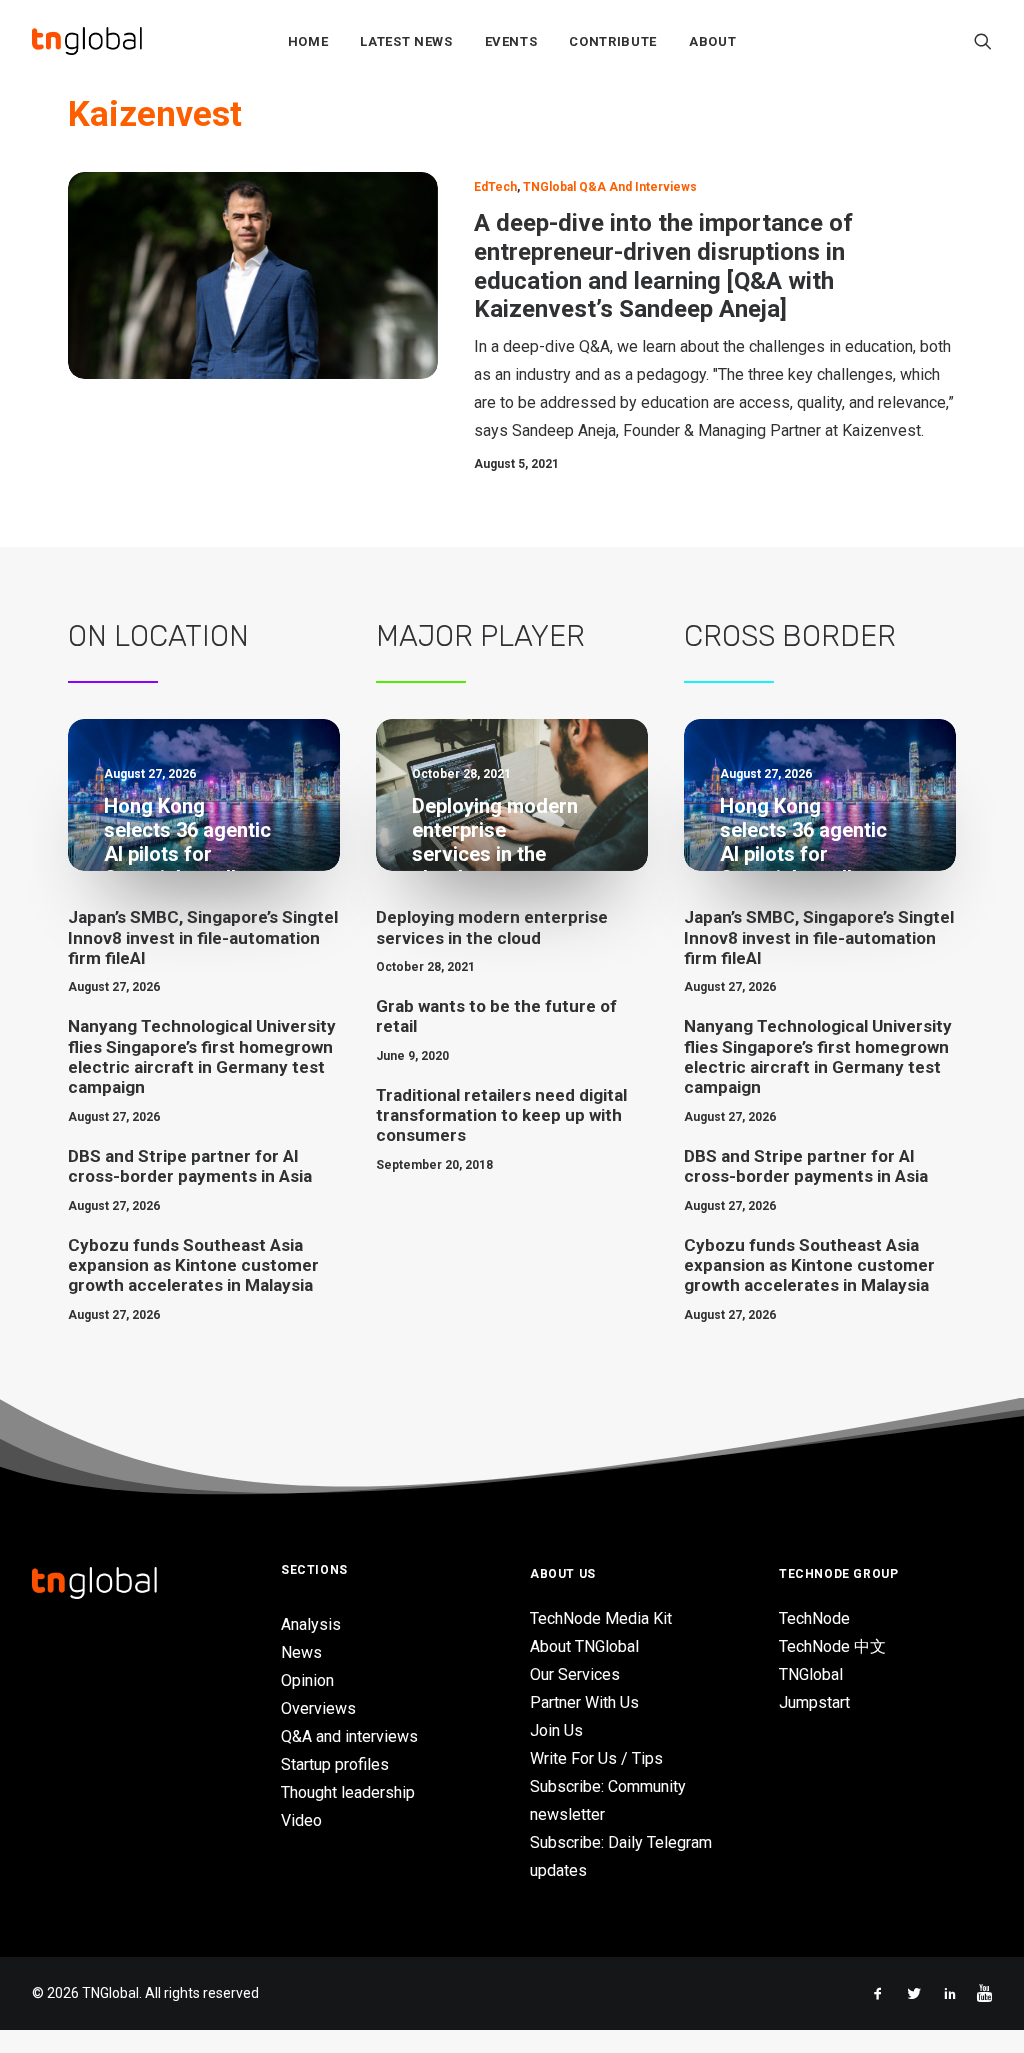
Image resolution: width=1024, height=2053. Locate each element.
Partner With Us (584, 1702)
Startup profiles (335, 1764)
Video (301, 1820)
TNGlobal (811, 1674)
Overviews (318, 1708)
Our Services (575, 1674)
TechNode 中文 (832, 1646)
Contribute (613, 41)
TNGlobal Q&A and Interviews (610, 187)
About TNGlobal (584, 1646)
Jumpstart (814, 1702)
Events (511, 41)
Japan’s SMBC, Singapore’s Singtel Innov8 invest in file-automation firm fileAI (203, 937)
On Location (158, 636)
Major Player (480, 636)
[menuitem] (308, 41)
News (301, 1652)
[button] (983, 41)
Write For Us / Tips (596, 1758)
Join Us (556, 1730)
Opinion (307, 1680)
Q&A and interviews (349, 1736)
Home (308, 41)
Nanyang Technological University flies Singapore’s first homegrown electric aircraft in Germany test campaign (202, 1056)
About (712, 41)
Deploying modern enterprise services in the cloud (492, 927)
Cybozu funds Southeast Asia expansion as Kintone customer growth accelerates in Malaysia (193, 1265)
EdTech (495, 187)
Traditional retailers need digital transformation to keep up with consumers (501, 1115)
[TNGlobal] (87, 41)
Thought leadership (348, 1792)
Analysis (311, 1624)
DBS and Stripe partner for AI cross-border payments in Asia (190, 1166)
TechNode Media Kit (601, 1618)
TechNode (814, 1618)
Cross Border (790, 636)
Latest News (406, 41)
